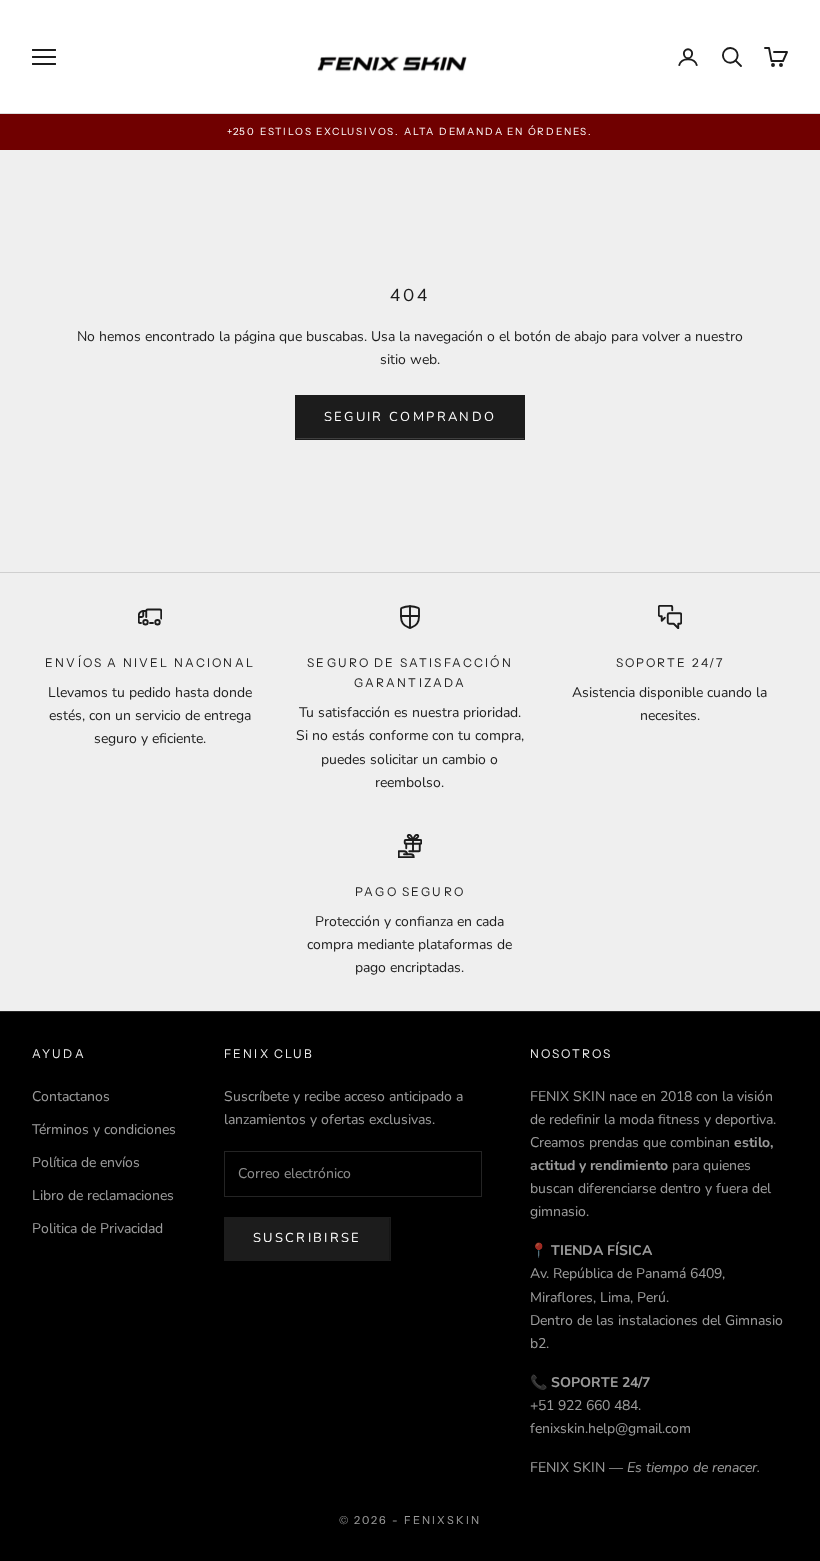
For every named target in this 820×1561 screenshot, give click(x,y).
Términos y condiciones (104, 1129)
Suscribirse (307, 1238)
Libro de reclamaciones (103, 1195)
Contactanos (71, 1096)
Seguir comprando (410, 417)
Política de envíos (86, 1162)
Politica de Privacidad (97, 1228)
